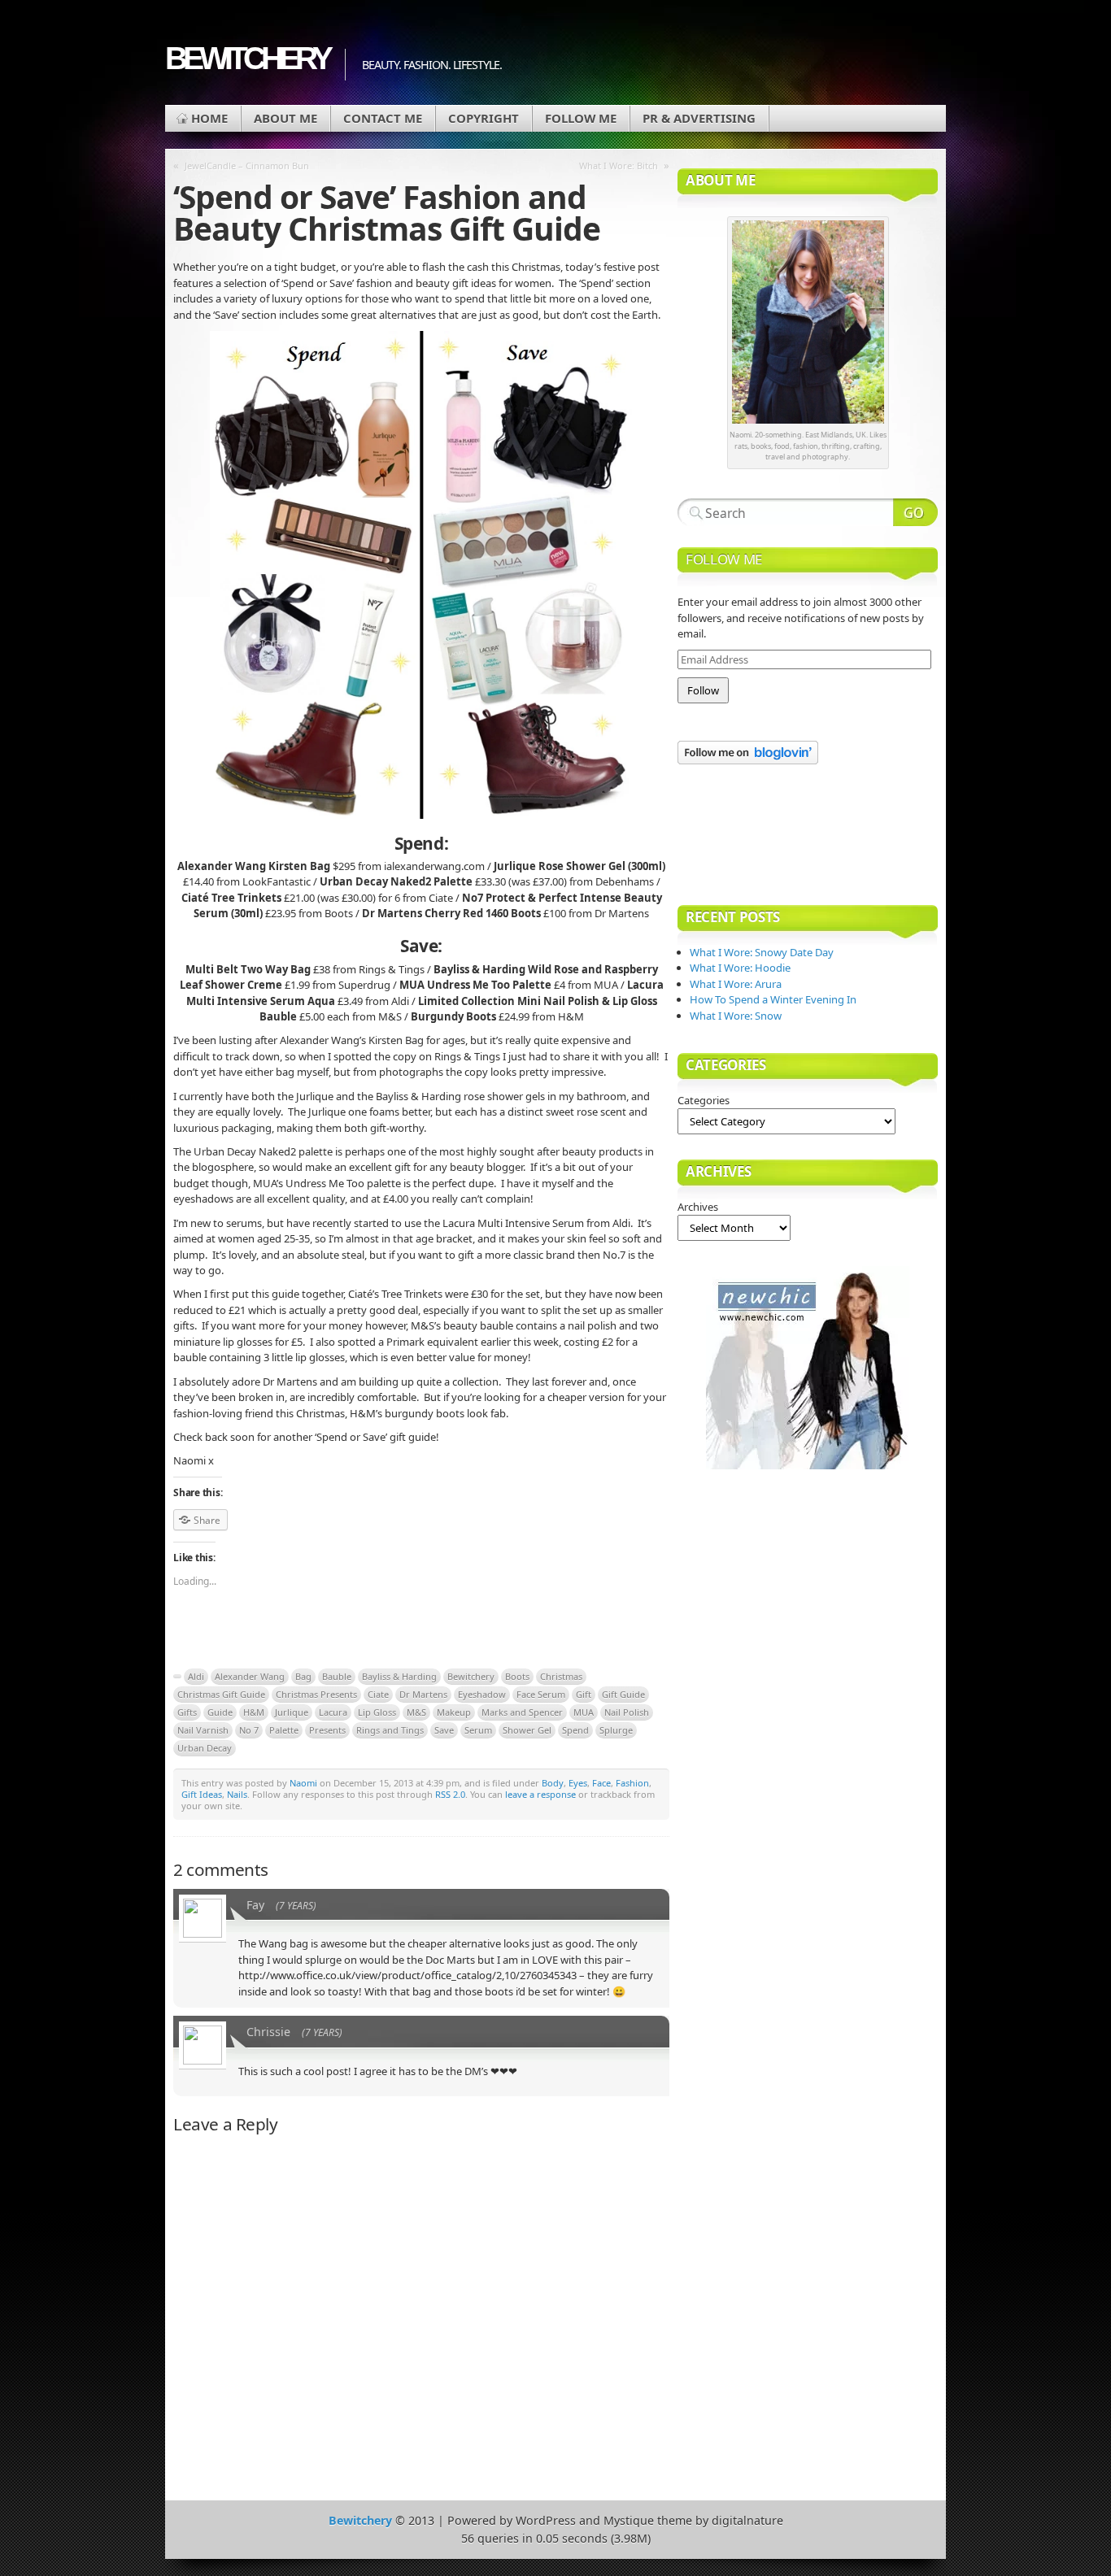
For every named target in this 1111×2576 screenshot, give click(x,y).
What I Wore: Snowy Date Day (762, 952)
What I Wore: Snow (736, 1016)
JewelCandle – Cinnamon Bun (247, 165)
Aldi (196, 1676)
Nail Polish (627, 1712)
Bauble (337, 1676)
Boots (517, 1676)
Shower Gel (527, 1730)
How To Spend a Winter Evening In (773, 999)
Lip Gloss (377, 1712)
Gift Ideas (202, 1794)
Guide (220, 1712)
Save (444, 1730)
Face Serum (541, 1694)
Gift (584, 1694)
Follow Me (581, 118)
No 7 (249, 1730)
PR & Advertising (699, 118)
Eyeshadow (482, 1694)
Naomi (303, 1783)
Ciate (378, 1694)
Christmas (561, 1676)
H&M (254, 1712)
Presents (327, 1730)
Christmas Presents (316, 1694)
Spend (575, 1730)
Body (553, 1783)
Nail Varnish (203, 1730)
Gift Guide (623, 1694)
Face (601, 1783)
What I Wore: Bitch (619, 165)
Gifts (187, 1712)
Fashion (632, 1783)
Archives (698, 1207)
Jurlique (292, 1712)
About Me (285, 118)
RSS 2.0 (450, 1794)
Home (209, 118)
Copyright (484, 118)
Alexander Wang (250, 1676)
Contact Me (383, 118)
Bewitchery (247, 58)
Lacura (333, 1712)
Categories (704, 1100)
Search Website (915, 512)
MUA (584, 1712)
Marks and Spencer (522, 1712)
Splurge (616, 1730)
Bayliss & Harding (399, 1676)
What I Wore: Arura (736, 984)
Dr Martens (423, 1694)
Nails (237, 1794)
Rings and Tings (390, 1730)
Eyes (578, 1783)
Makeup (454, 1712)
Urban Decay (205, 1748)
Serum (478, 1730)
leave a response (540, 1794)
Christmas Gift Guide (221, 1694)
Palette (284, 1730)
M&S (416, 1712)
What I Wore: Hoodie (740, 968)
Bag (303, 1676)
